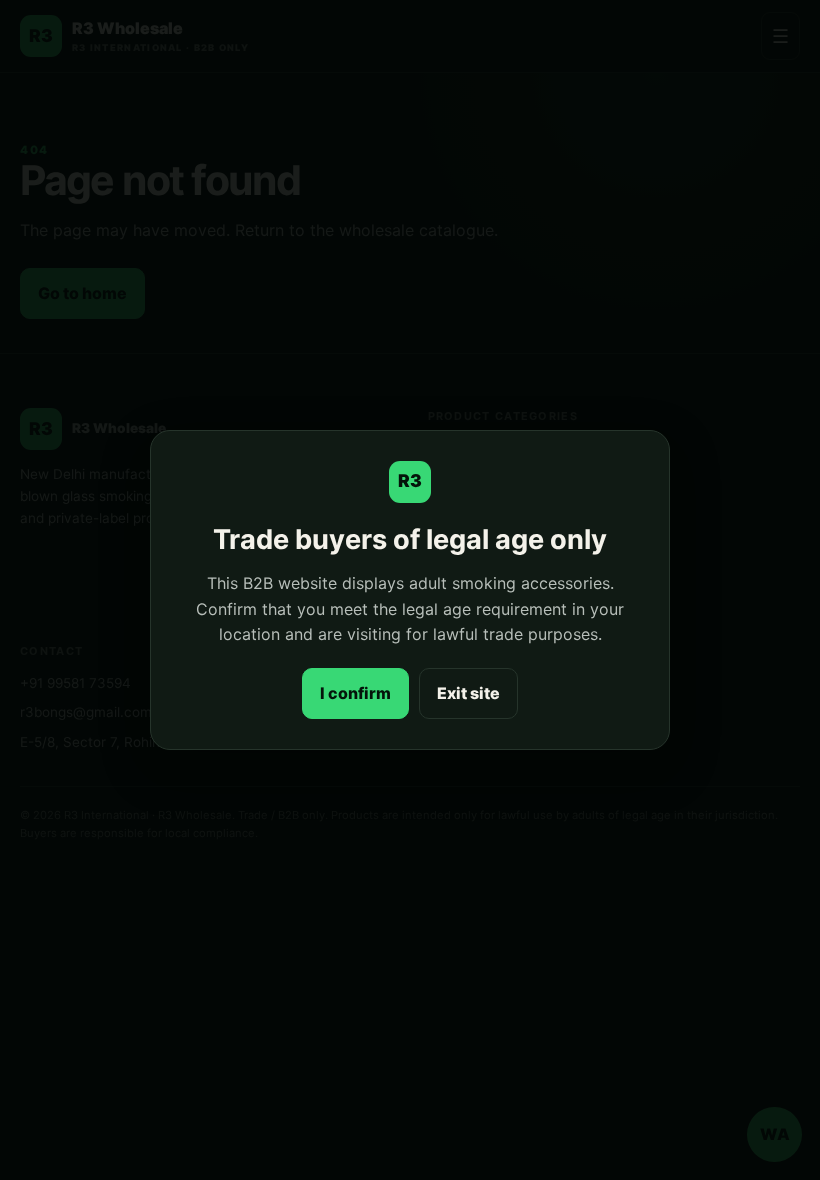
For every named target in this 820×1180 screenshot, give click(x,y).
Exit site (468, 693)
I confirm (355, 693)
